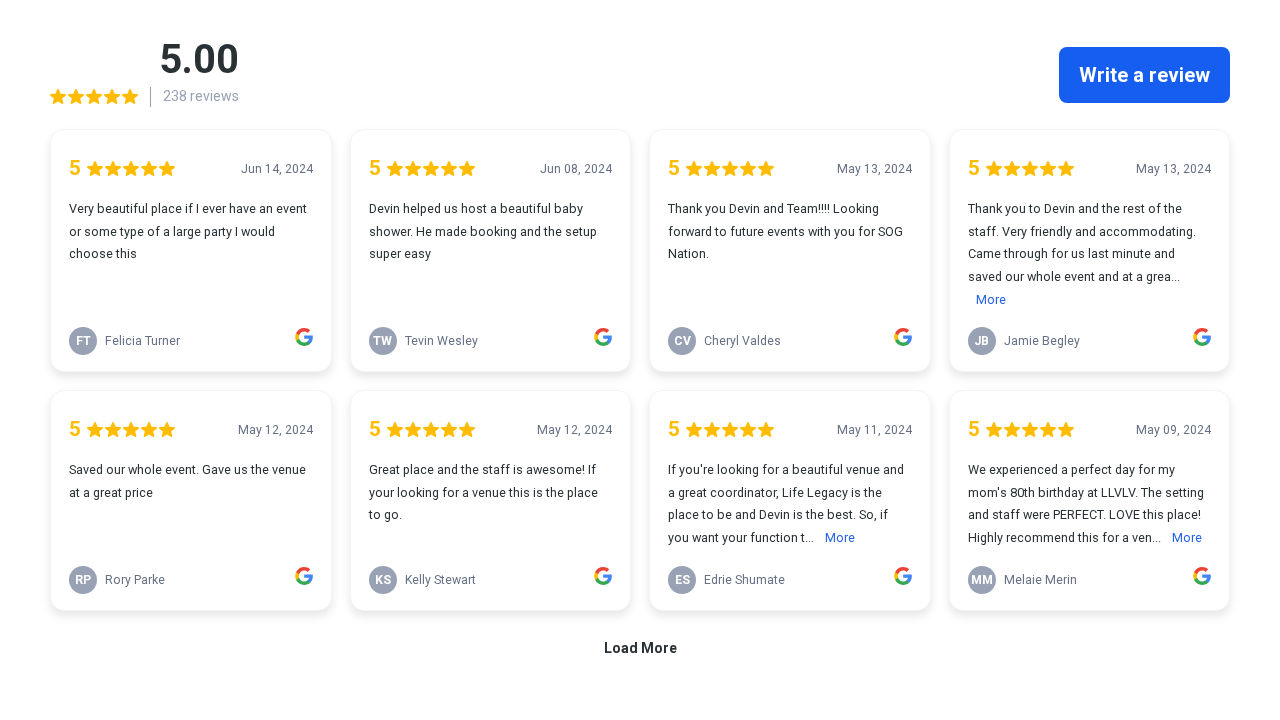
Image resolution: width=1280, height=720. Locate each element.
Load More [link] (640, 648)
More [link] (991, 299)
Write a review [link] (1144, 75)
